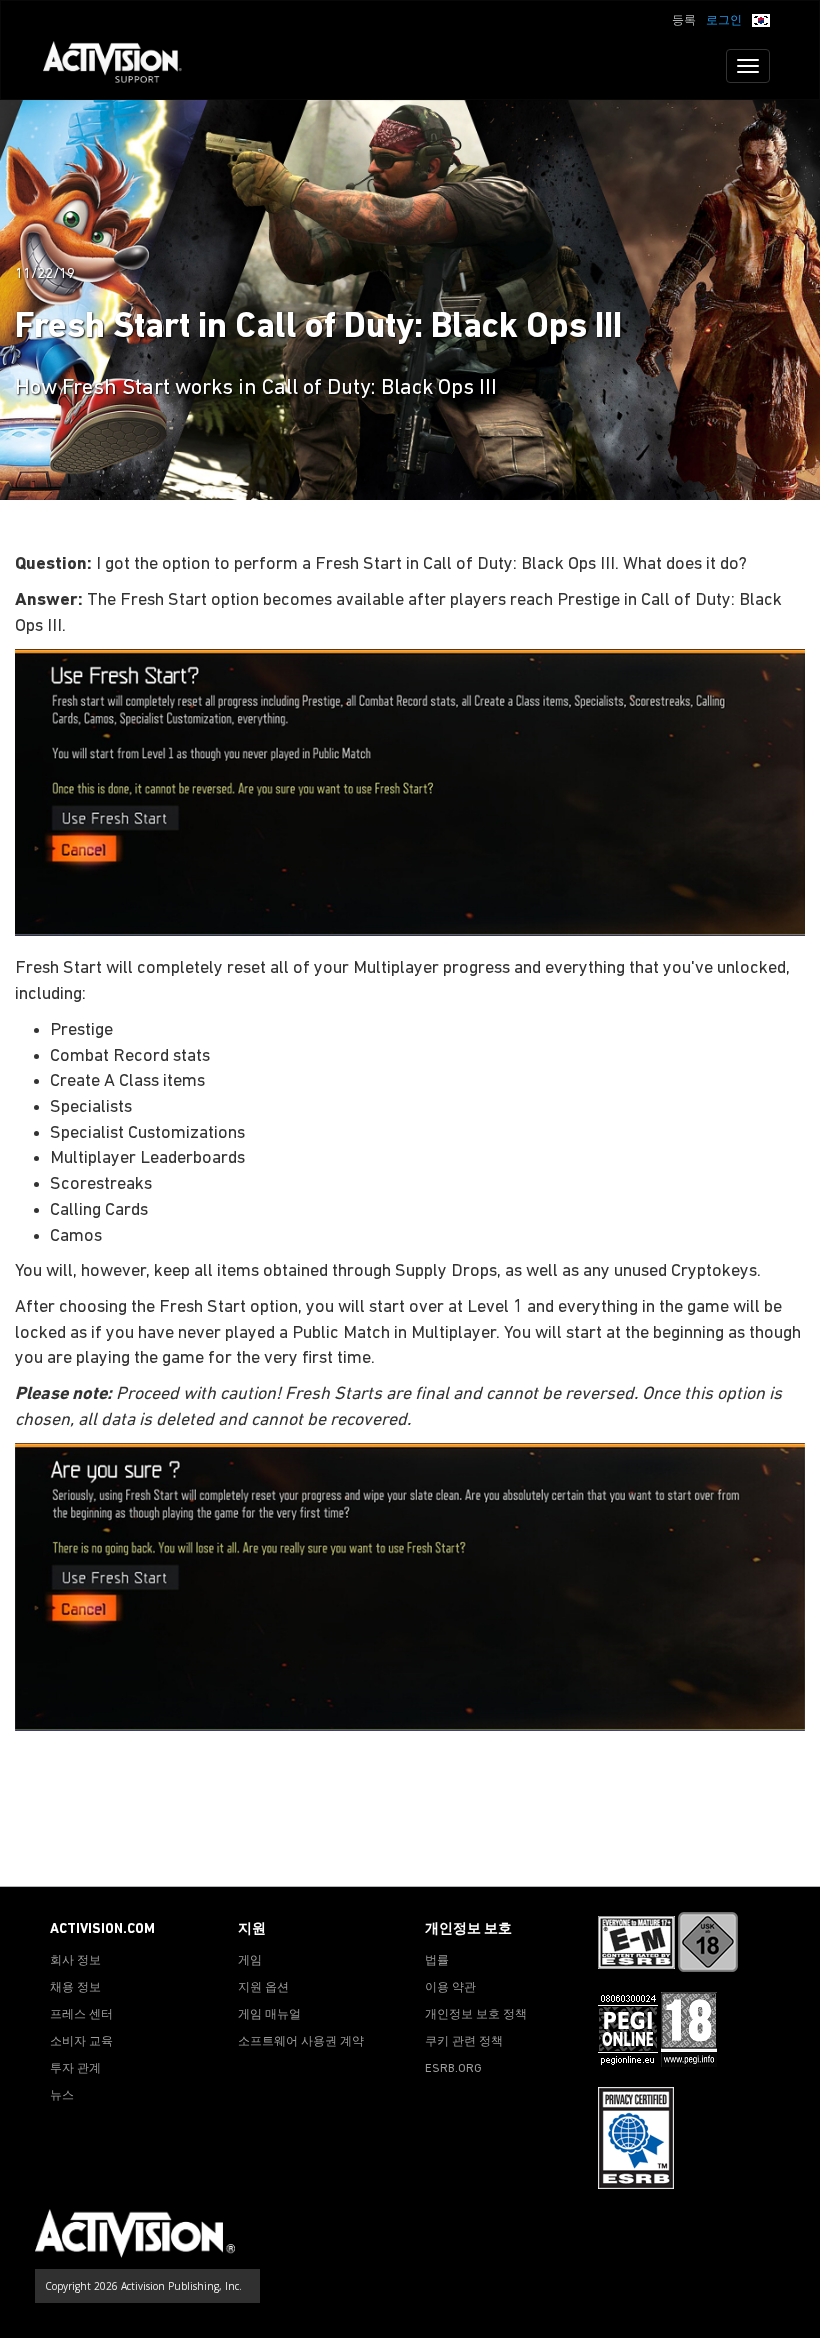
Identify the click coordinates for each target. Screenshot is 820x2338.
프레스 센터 (81, 2015)
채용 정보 (75, 1988)
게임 (250, 1961)
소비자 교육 (81, 2042)
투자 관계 (75, 2069)
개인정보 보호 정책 (476, 2015)
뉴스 (62, 2096)
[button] (761, 19)
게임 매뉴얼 (269, 2015)
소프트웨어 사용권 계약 (301, 2042)
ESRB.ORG (453, 2069)
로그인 (724, 21)
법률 (437, 1961)
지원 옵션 (263, 1988)
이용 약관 (450, 1988)
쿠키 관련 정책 (464, 2042)
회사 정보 (75, 1961)
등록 (684, 21)
